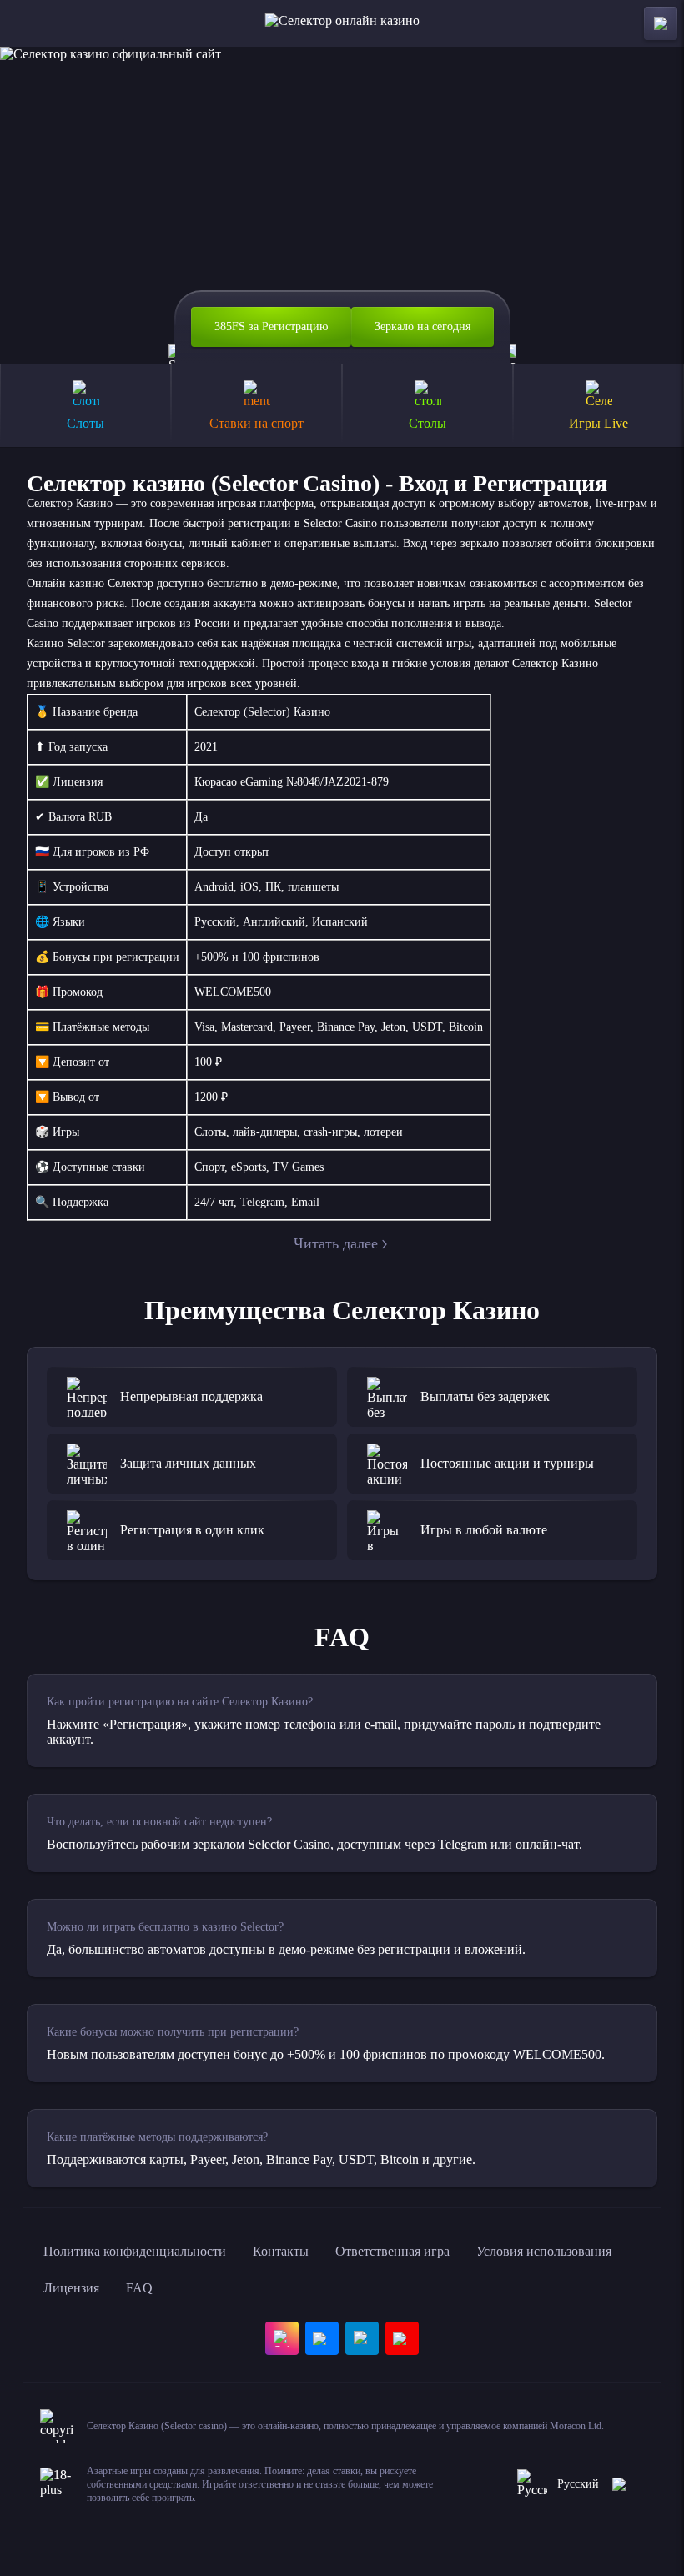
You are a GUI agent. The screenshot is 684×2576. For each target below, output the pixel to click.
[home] (342, 23)
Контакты (281, 2251)
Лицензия (71, 2288)
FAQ (139, 2288)
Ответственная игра (392, 2251)
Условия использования (544, 2251)
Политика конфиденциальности (135, 2251)
